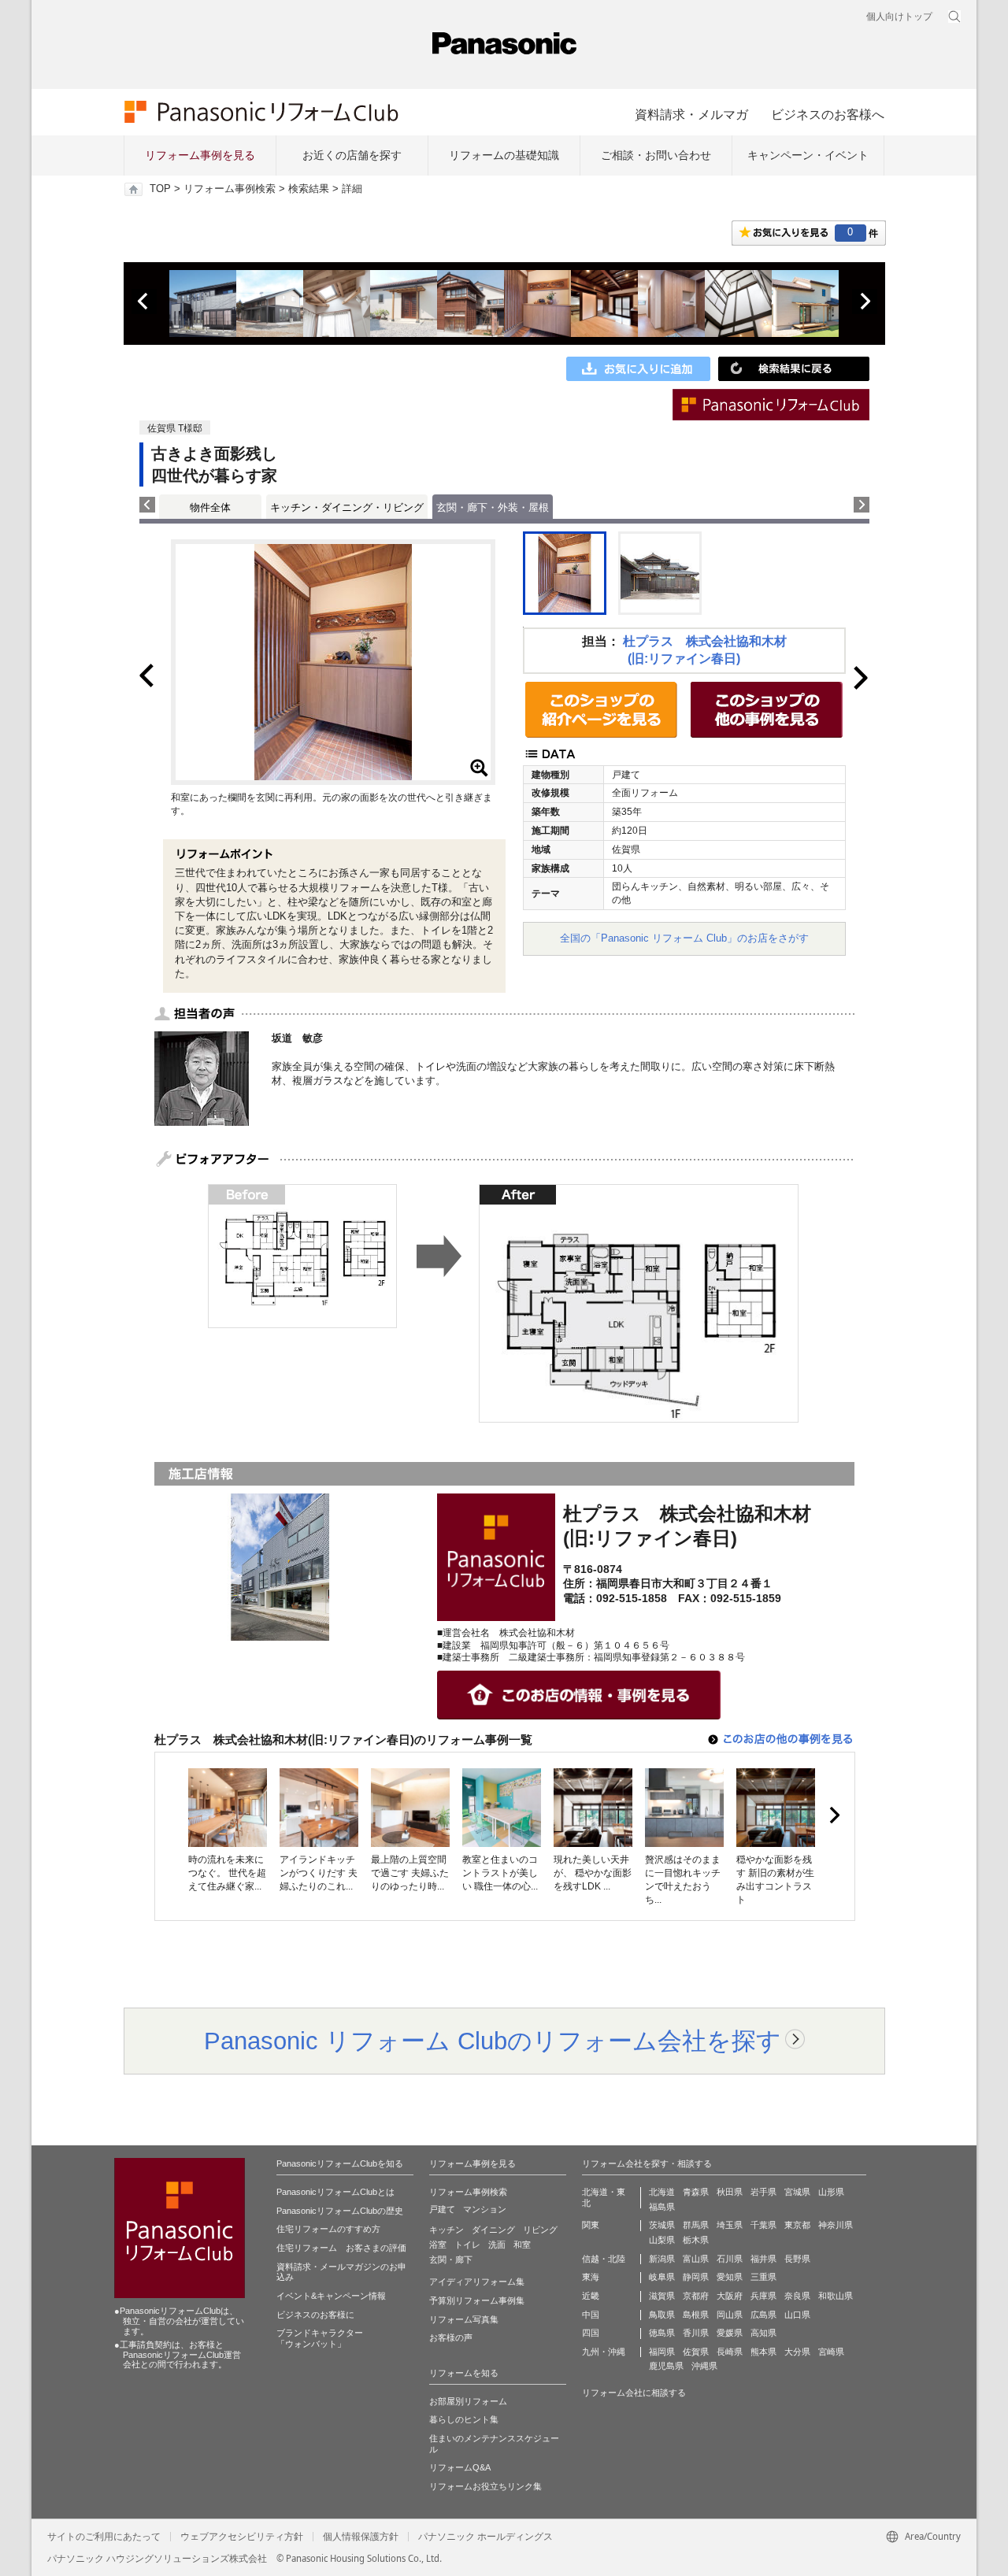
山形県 (831, 2192)
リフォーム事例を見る (200, 155)
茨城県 (662, 2225)
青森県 (696, 2192)
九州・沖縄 (604, 2352)
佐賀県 (696, 2352)
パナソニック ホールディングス (485, 2537)
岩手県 (763, 2192)
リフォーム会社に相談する (634, 2393)
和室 (522, 2245)
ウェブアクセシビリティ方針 (242, 2537)
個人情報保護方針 (361, 2537)
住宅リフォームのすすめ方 (328, 2229)
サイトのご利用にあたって (104, 2537)
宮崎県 (831, 2352)
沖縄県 (704, 2366)
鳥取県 (662, 2315)
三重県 (763, 2277)
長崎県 (730, 2352)
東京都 (797, 2225)
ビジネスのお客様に (315, 2315)
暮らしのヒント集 (464, 2419)
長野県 (797, 2259)
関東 (591, 2225)
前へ (144, 302)
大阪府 (730, 2296)
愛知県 (730, 2277)
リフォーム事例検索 (230, 189)
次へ (865, 302)
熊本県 (763, 2352)
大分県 (797, 2352)
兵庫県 (763, 2296)
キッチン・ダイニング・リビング (347, 507)
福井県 (763, 2259)
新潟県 (662, 2259)
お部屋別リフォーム (468, 2401)
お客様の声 (451, 2337)
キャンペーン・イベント (808, 155)
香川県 (696, 2333)
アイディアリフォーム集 (477, 2282)
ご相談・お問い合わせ (656, 155)
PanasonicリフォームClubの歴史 (340, 2211)
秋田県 (730, 2192)
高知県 (763, 2333)
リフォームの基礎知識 (504, 155)
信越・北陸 (604, 2259)
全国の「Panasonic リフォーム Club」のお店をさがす (684, 938)
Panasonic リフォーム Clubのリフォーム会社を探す (493, 2041)
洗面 (497, 2245)
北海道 (662, 2192)
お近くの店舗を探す (352, 155)
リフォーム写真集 (464, 2319)
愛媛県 (730, 2333)
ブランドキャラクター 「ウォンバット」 (320, 2338)
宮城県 (797, 2192)
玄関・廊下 (451, 2260)
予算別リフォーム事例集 (477, 2300)
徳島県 (662, 2333)
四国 (591, 2333)
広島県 (763, 2315)
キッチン (447, 2230)
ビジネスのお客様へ (828, 114)
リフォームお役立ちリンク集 (485, 2486)
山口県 (797, 2315)
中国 (591, 2315)
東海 (591, 2277)
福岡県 (662, 2352)
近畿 (591, 2296)
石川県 (730, 2259)
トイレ (467, 2245)
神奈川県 (836, 2225)
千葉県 (763, 2225)
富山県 (696, 2259)
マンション (485, 2209)
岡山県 (730, 2315)
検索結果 (309, 189)
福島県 (662, 2207)
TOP (160, 189)
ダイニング (493, 2230)
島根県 (696, 2315)
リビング (540, 2230)
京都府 (696, 2296)
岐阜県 (662, 2277)
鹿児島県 (666, 2366)
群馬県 (696, 2225)
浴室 (438, 2245)
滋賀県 (662, 2296)
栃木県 (696, 2240)
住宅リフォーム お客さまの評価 (341, 2248)
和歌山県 (836, 2296)
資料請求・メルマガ (691, 114)
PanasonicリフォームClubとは (335, 2192)
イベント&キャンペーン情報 (331, 2296)
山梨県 (662, 2240)
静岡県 (696, 2277)
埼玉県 (730, 2225)
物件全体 (210, 507)
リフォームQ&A (460, 2467)
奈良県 (797, 2296)
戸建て (442, 2209)
